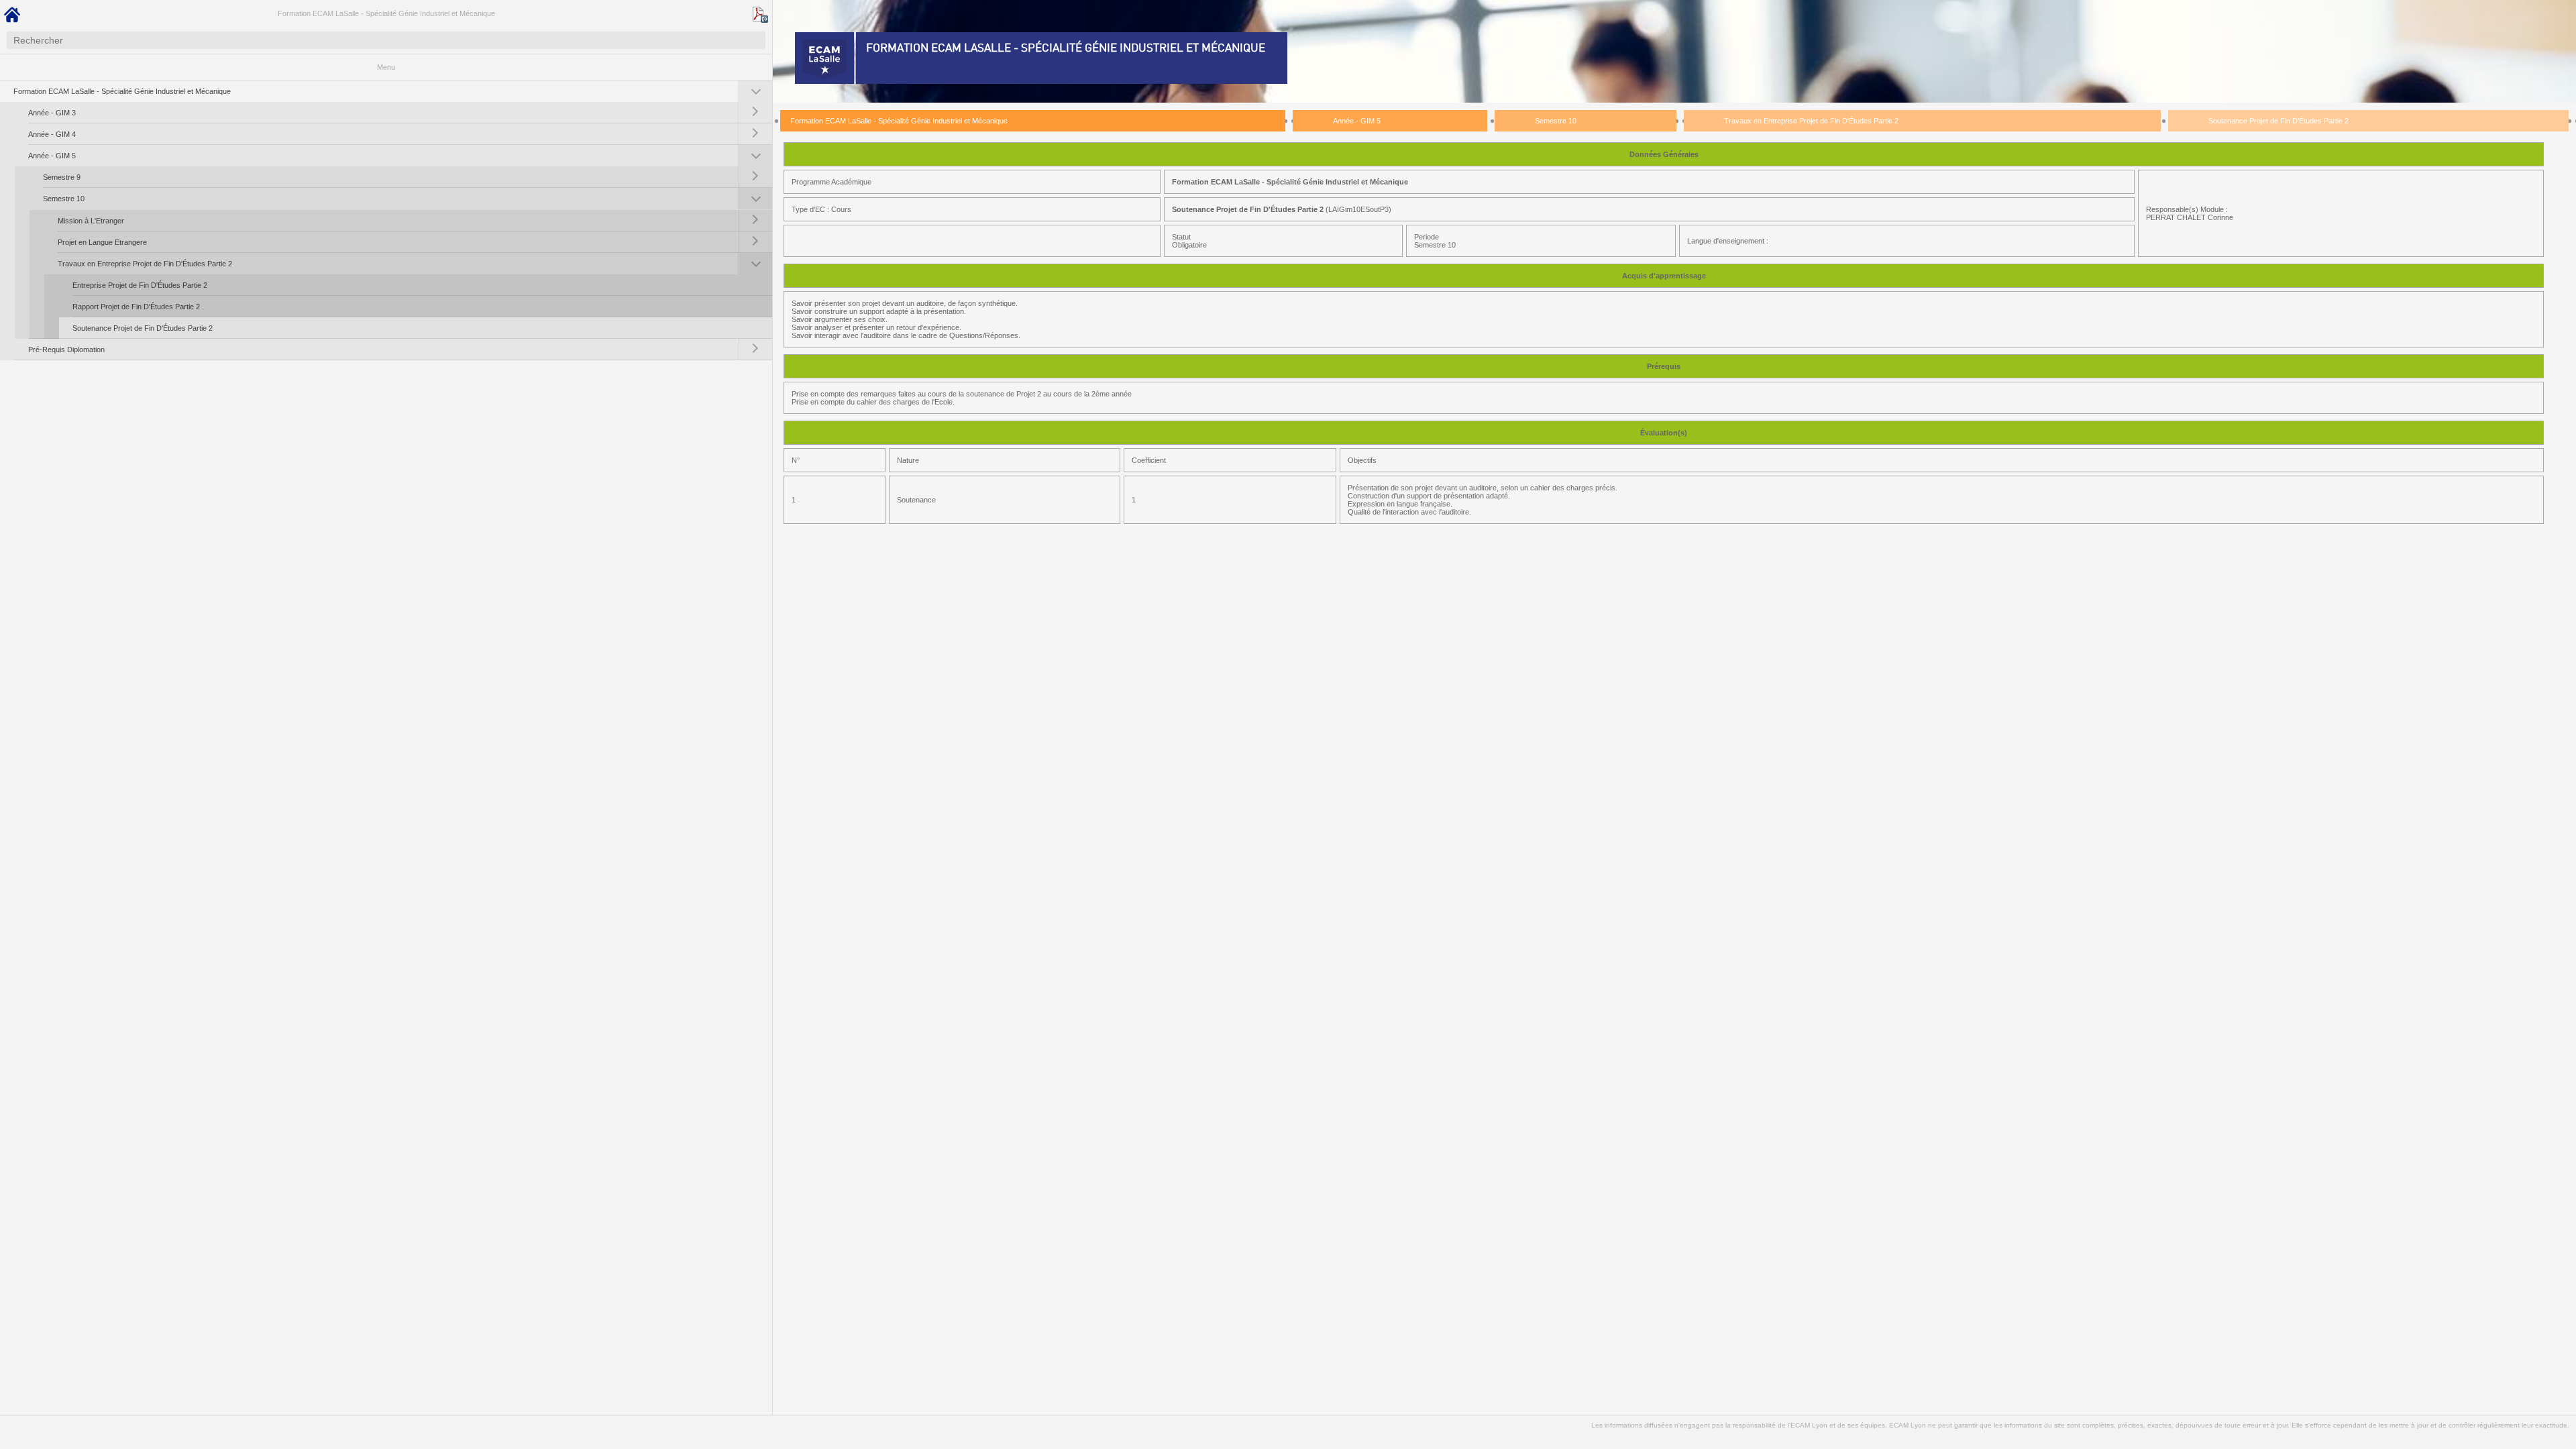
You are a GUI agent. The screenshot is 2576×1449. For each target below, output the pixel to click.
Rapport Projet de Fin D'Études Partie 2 (136, 307)
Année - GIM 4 (52, 134)
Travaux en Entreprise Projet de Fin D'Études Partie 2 (145, 264)
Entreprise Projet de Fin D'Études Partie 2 (140, 285)
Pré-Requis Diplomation (66, 350)
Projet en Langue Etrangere (102, 242)
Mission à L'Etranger (91, 221)
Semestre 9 (62, 177)
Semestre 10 (64, 199)
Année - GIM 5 (52, 156)
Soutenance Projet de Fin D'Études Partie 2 (143, 328)
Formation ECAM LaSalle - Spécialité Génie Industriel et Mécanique (386, 13)
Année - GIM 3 (52, 113)
